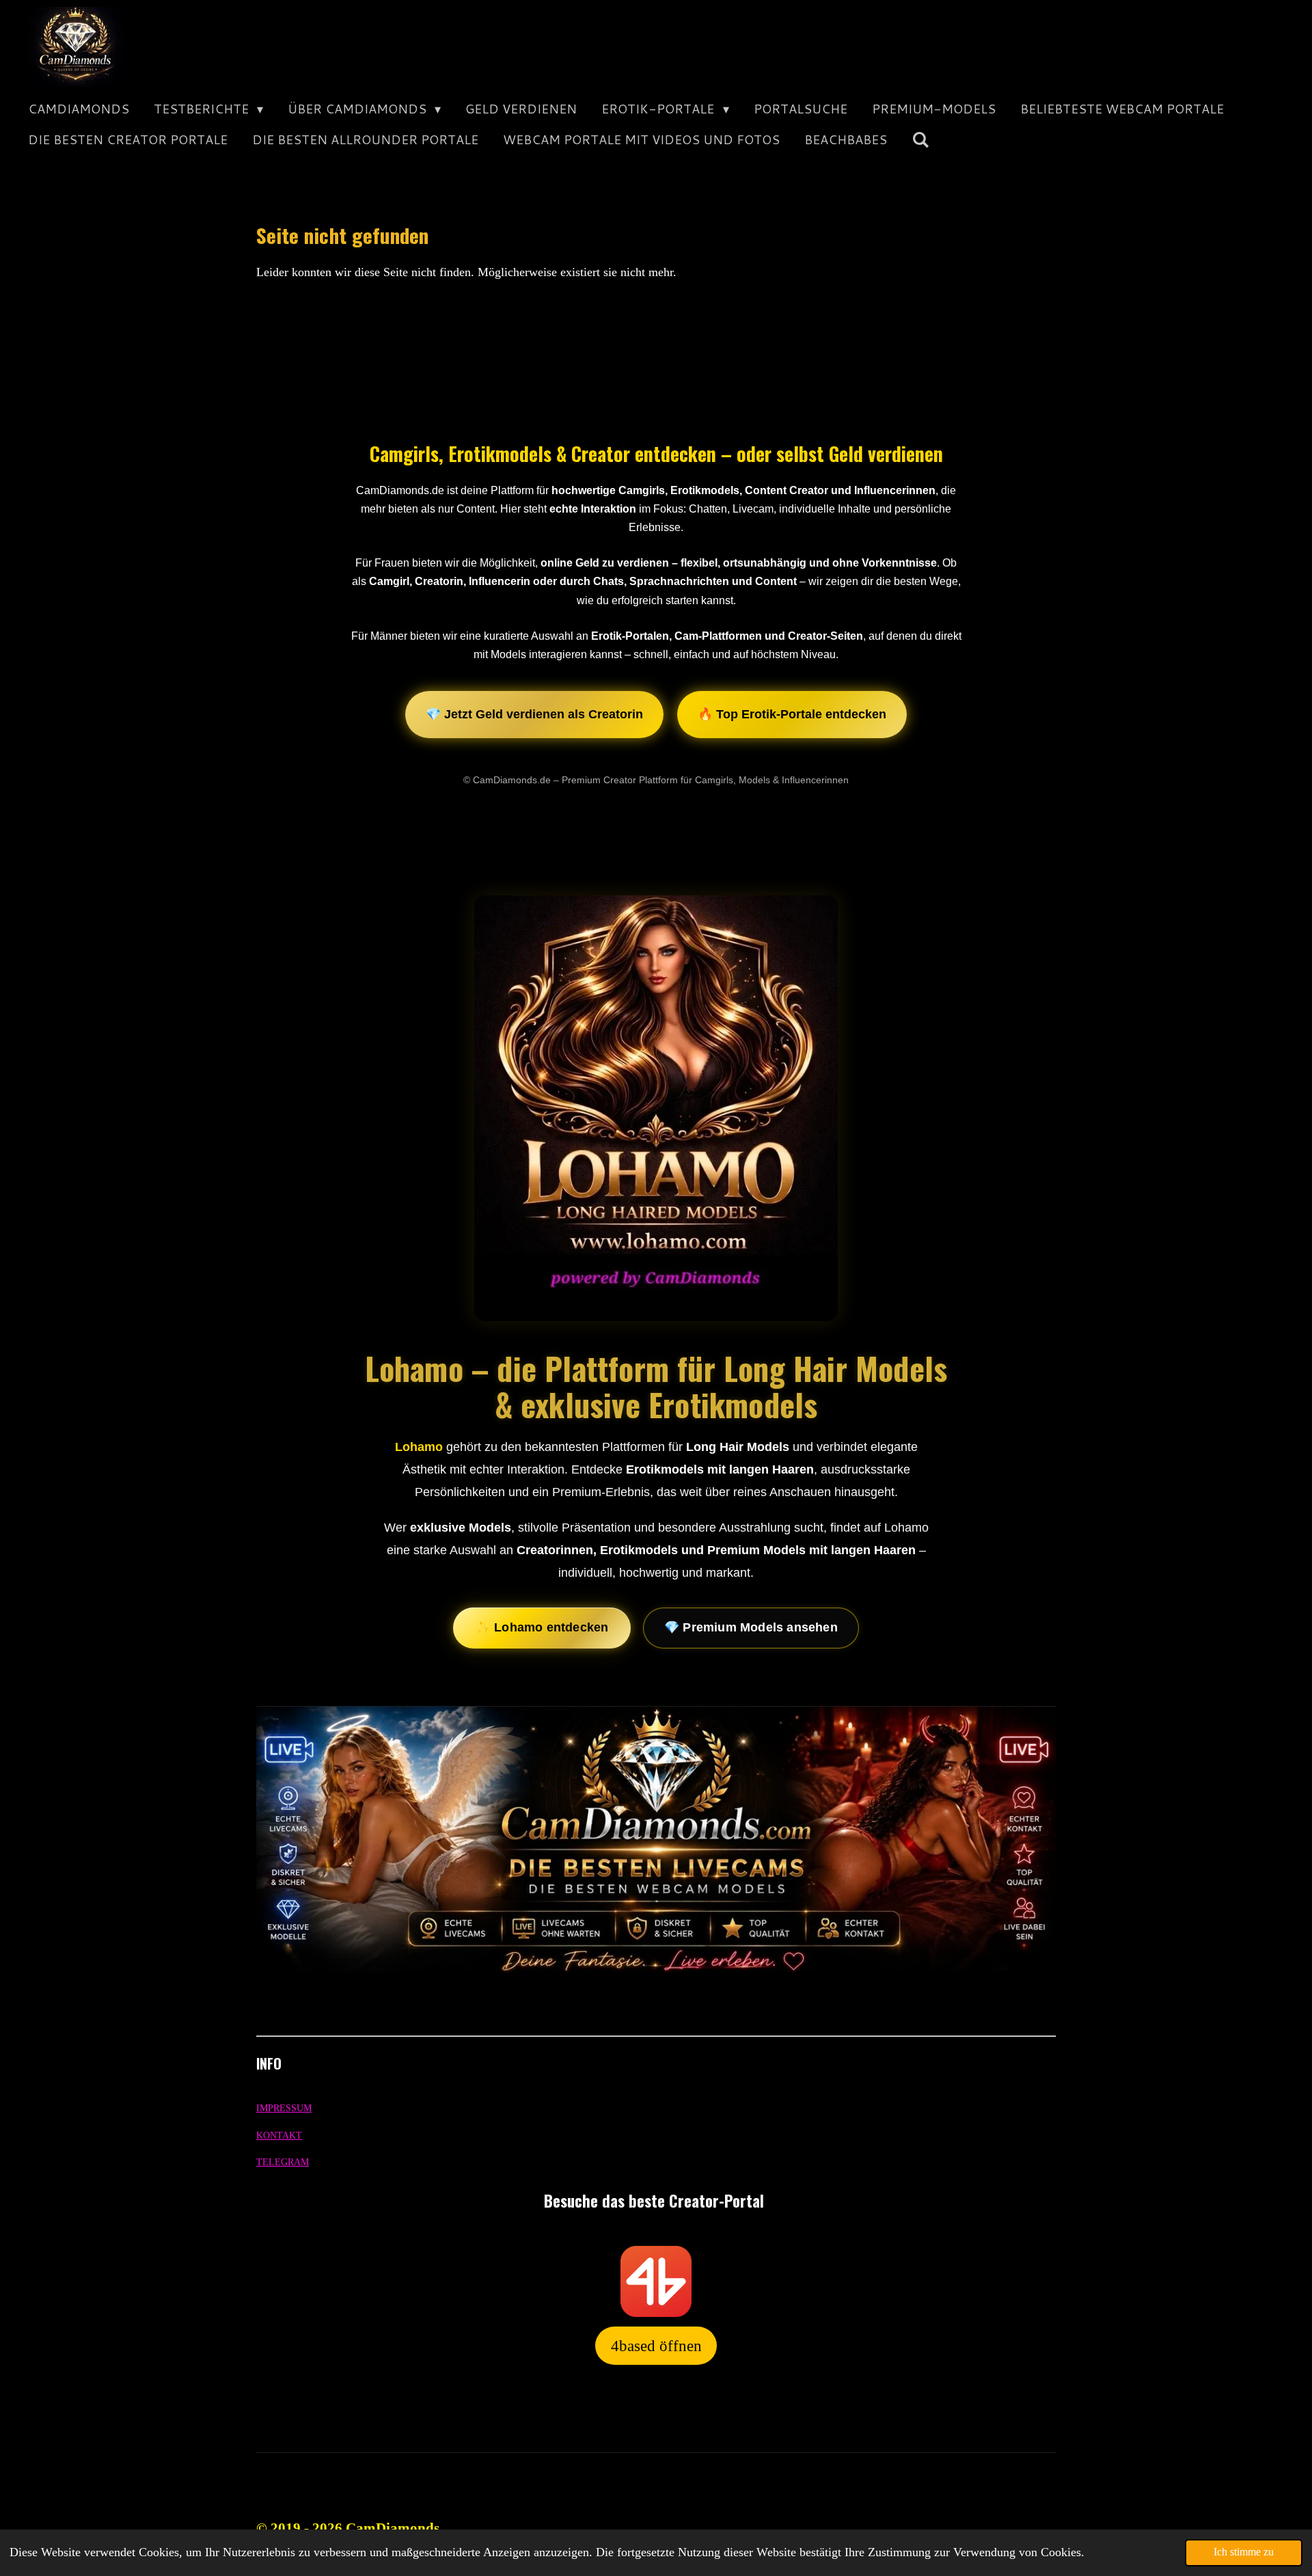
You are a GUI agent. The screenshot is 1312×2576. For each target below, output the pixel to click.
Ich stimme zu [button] (1244, 2552)
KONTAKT (279, 2136)
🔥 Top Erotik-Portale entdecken (792, 714)
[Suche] (920, 140)
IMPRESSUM (284, 2108)
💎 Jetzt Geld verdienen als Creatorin (534, 714)
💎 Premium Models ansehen (751, 1627)
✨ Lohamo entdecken (542, 1627)
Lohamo (419, 1447)
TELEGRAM (283, 2162)
